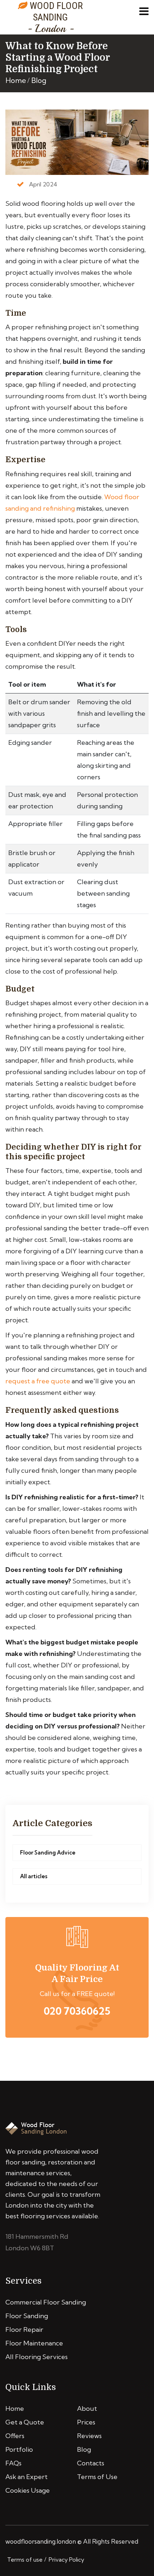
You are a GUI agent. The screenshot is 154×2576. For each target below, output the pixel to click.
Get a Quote (25, 2422)
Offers (15, 2436)
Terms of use (25, 2559)
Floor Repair (24, 2329)
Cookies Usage (28, 2490)
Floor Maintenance (34, 2343)
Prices (86, 2422)
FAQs (13, 2463)
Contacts (91, 2463)
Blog (39, 80)
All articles (34, 1876)
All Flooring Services (37, 2357)
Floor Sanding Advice (48, 1853)
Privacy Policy (66, 2559)
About (87, 2408)
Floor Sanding (27, 2316)
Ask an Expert (27, 2477)
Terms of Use (97, 2477)
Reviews (89, 2436)
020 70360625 (77, 2011)
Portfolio (19, 2449)
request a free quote (38, 1381)
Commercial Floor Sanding (46, 2302)
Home (16, 80)
